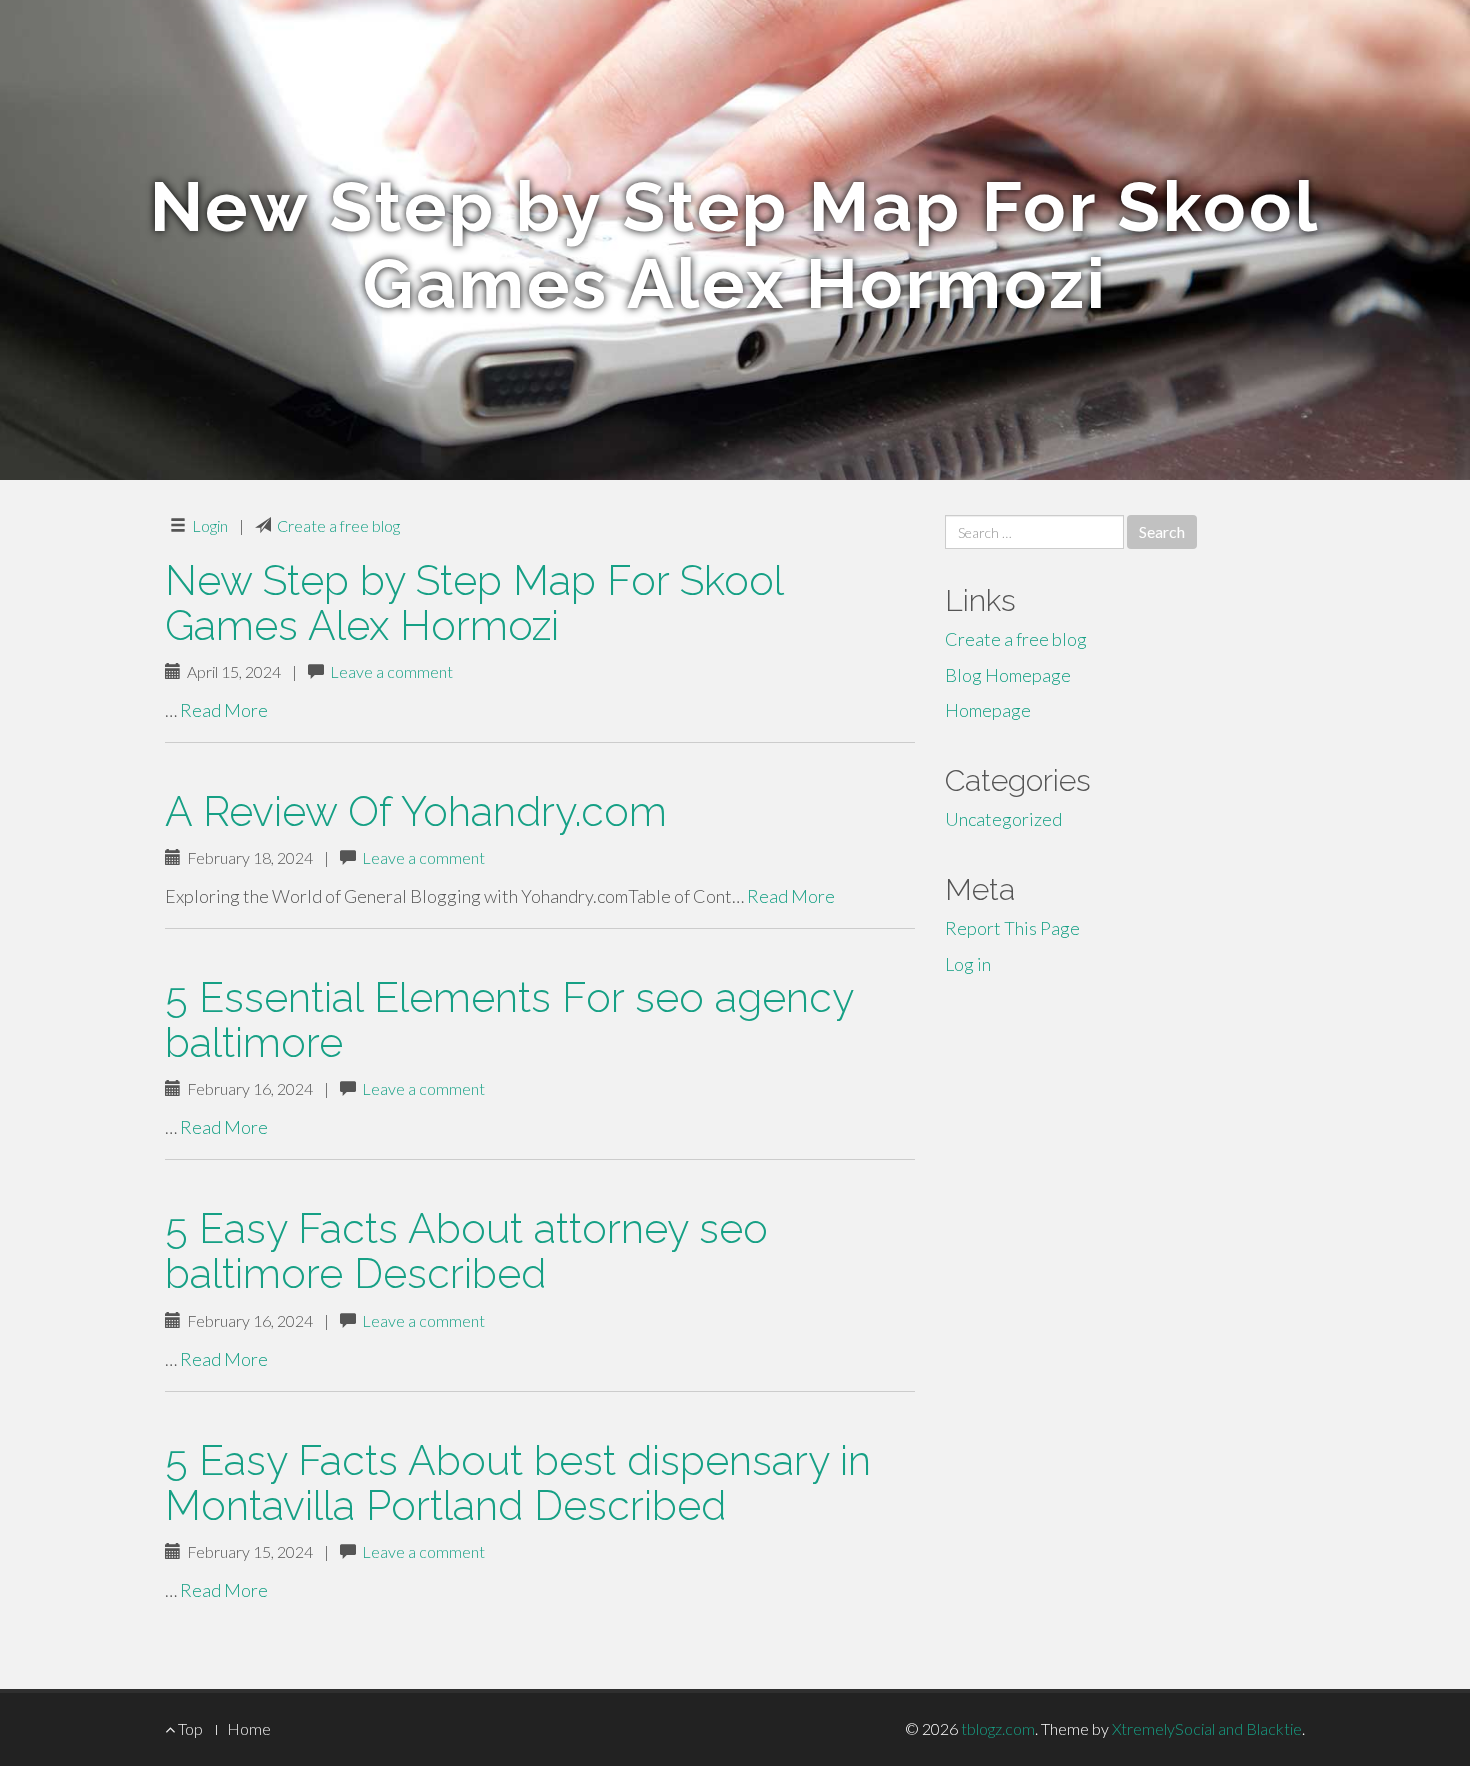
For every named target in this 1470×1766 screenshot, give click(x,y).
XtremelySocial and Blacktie (1207, 1728)
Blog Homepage (1008, 675)
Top (189, 1728)
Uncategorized (1003, 819)
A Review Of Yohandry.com (416, 811)
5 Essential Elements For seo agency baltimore (509, 1020)
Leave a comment (391, 671)
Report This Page (1012, 928)
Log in (968, 964)
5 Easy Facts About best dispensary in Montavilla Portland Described (518, 1483)
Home (249, 1728)
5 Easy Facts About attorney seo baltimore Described (466, 1251)
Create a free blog (338, 525)
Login (210, 525)
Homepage (988, 710)
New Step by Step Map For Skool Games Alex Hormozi (474, 603)
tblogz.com (998, 1728)
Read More (224, 710)
